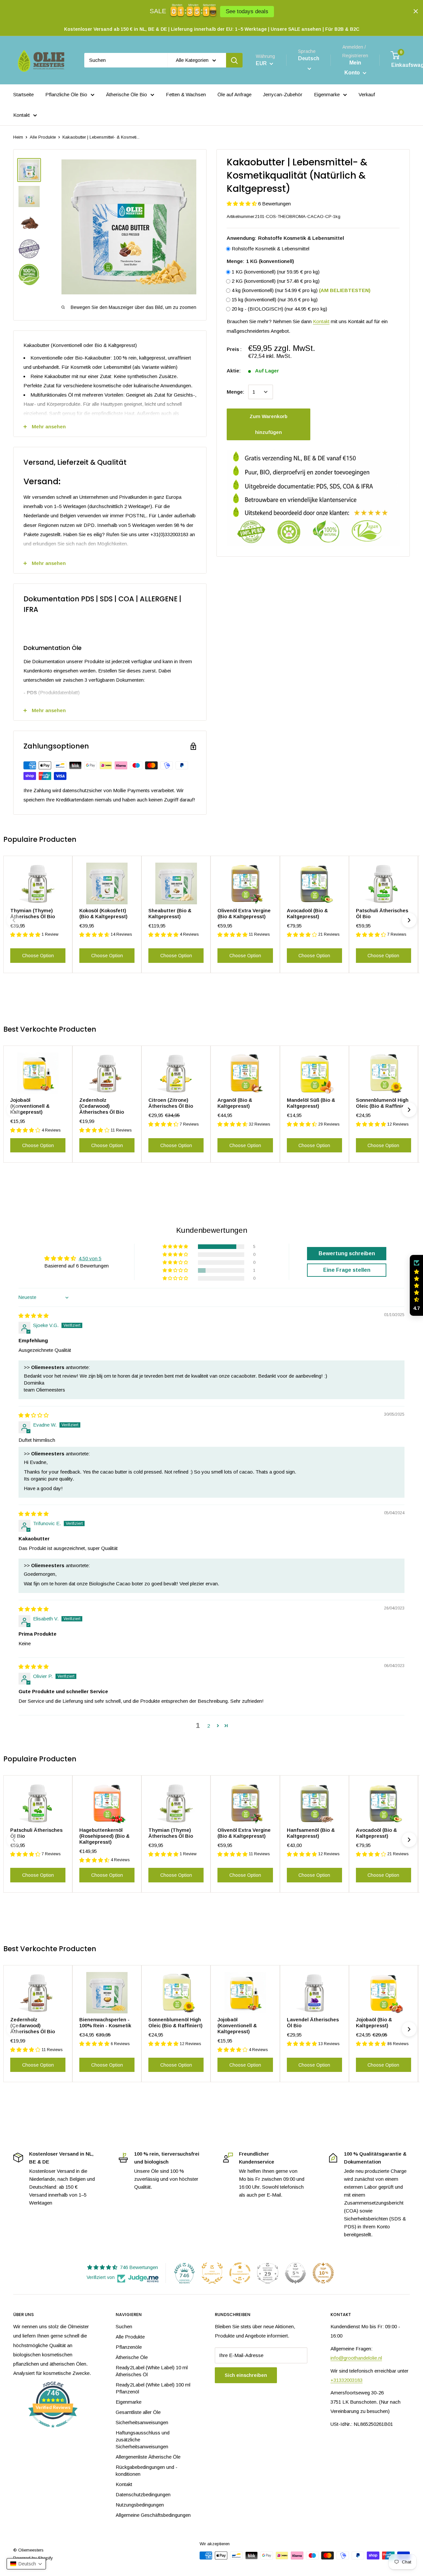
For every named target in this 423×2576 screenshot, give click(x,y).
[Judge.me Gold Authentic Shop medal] (212, 2273)
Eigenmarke (129, 2402)
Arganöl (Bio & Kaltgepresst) (235, 1103)
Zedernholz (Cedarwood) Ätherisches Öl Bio (102, 1106)
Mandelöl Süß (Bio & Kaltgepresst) (311, 1103)
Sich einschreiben (246, 2375)
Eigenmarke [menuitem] (327, 94)
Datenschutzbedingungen (143, 2494)
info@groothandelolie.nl (356, 2358)
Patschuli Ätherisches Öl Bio (382, 913)
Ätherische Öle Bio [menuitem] (127, 94)
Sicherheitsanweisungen (142, 2422)
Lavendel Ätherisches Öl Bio (313, 2022)
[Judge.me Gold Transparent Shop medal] (240, 2273)
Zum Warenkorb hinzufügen (269, 424)
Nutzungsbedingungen (140, 2505)
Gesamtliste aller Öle (138, 2412)
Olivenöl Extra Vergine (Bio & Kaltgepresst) (244, 913)
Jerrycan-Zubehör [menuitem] (283, 94)
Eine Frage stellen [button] (347, 1270)
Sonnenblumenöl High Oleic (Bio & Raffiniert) (383, 1103)
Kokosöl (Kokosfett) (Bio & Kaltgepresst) (103, 913)
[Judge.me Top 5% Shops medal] (295, 2273)
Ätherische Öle (132, 2357)
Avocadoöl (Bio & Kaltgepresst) (307, 913)
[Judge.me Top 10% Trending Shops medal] (323, 2273)
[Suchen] (234, 60)
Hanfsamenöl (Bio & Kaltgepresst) (311, 1833)
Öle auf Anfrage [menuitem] (234, 94)
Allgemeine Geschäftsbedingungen (153, 2515)
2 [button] (209, 1726)
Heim (18, 137)
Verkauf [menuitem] (367, 94)
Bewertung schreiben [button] (347, 1253)
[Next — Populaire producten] (409, 920)
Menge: (235, 392)
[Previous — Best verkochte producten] (14, 1110)
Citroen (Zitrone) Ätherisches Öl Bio (171, 1103)
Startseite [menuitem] (23, 94)
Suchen (124, 2326)
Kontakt (321, 321)
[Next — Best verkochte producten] (409, 1110)
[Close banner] (416, 11)
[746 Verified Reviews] (53, 2431)
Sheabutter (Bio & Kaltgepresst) (170, 913)
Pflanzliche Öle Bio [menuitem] (66, 94)
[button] (242, 204)
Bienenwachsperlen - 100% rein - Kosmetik (105, 2022)
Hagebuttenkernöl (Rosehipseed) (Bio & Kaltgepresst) (104, 1836)
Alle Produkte (43, 137)
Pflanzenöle (129, 2347)
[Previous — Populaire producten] (14, 920)
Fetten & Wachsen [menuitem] (186, 94)
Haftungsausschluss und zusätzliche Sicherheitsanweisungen (143, 2440)
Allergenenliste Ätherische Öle (148, 2457)
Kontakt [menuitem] (21, 115)
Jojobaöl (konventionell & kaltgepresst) (30, 1106)
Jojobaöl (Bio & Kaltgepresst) (374, 2022)
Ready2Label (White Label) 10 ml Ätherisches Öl (152, 2371)
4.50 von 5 (90, 1258)
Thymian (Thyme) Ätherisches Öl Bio (33, 913)
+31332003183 (346, 2380)
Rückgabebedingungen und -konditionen (147, 2470)
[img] (34, 1316)
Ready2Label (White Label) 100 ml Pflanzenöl (153, 2388)
